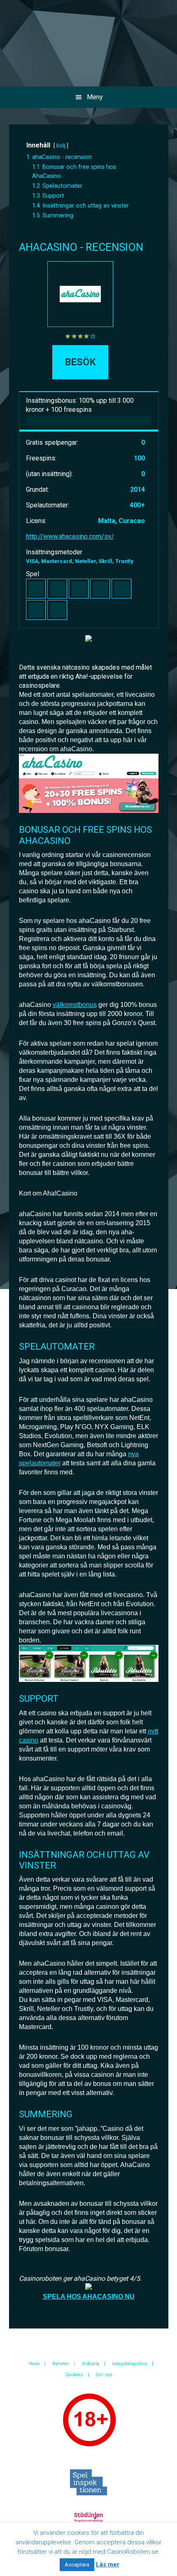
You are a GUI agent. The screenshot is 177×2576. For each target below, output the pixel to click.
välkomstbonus (75, 1005)
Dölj (61, 146)
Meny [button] (95, 97)
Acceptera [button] (77, 2565)
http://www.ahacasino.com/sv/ (70, 536)
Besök (80, 362)
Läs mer (108, 2564)
